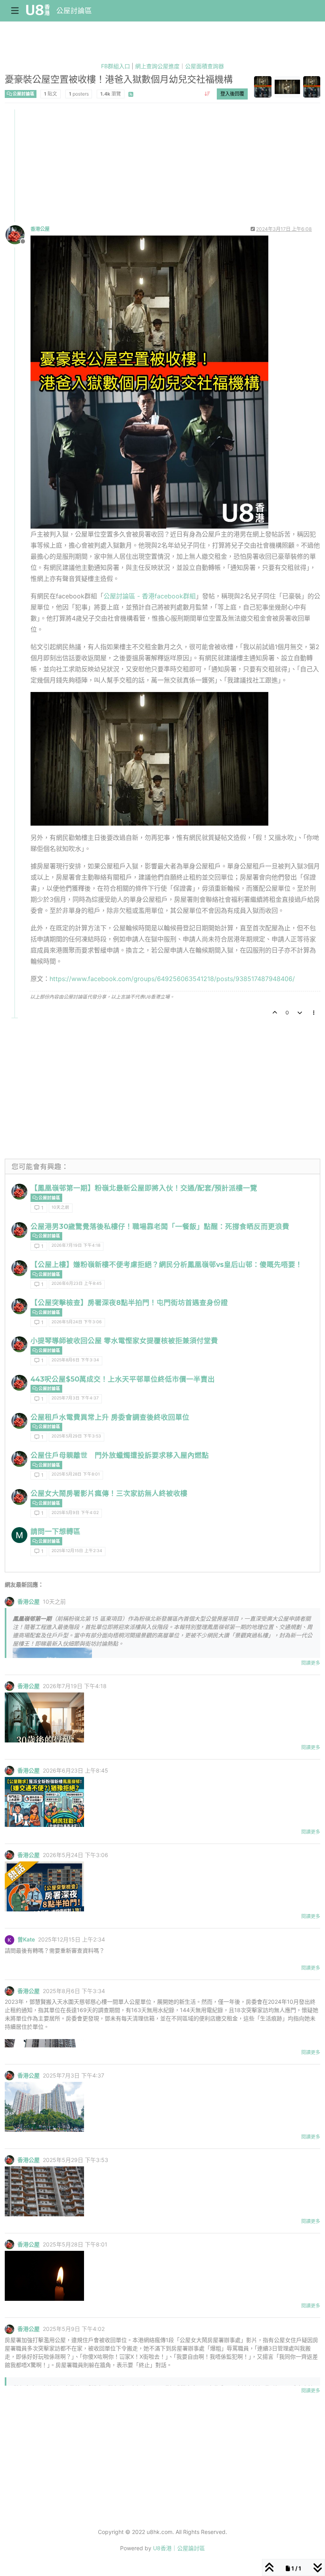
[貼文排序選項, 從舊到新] (207, 94)
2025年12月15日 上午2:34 (77, 1551)
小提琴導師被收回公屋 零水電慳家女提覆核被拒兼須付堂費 (124, 1341)
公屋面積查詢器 (205, 66)
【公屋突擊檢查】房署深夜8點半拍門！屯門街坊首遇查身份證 (129, 1302)
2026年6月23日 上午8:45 (76, 1283)
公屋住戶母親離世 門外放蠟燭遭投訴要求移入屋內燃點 (120, 1455)
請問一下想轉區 (55, 1531)
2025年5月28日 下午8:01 (76, 1474)
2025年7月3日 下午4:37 (75, 1398)
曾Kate (26, 1940)
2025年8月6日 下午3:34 (75, 1360)
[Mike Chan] (19, 1535)
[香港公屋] (19, 1192)
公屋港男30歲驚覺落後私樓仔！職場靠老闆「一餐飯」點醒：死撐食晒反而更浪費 (160, 1226)
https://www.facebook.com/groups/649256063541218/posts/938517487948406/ (172, 979)
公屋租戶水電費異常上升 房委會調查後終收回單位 (110, 1417)
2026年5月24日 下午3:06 (77, 1322)
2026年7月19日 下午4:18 (76, 1245)
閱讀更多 (311, 1663)
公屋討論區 (74, 11)
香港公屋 (40, 229)
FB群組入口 (116, 66)
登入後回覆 (232, 94)
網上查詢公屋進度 (157, 66)
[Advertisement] (163, 165)
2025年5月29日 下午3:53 (76, 1436)
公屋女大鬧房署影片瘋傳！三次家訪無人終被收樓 (109, 1493)
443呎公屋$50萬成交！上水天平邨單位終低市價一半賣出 (123, 1379)
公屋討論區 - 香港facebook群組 (150, 596)
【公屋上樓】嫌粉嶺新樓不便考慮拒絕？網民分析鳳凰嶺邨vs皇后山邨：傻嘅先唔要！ (166, 1264)
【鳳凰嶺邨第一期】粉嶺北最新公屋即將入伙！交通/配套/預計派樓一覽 (144, 1188)
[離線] (18, 234)
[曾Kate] (10, 1940)
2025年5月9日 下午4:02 (75, 1513)
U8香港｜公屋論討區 (179, 2548)
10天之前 (60, 1207)
